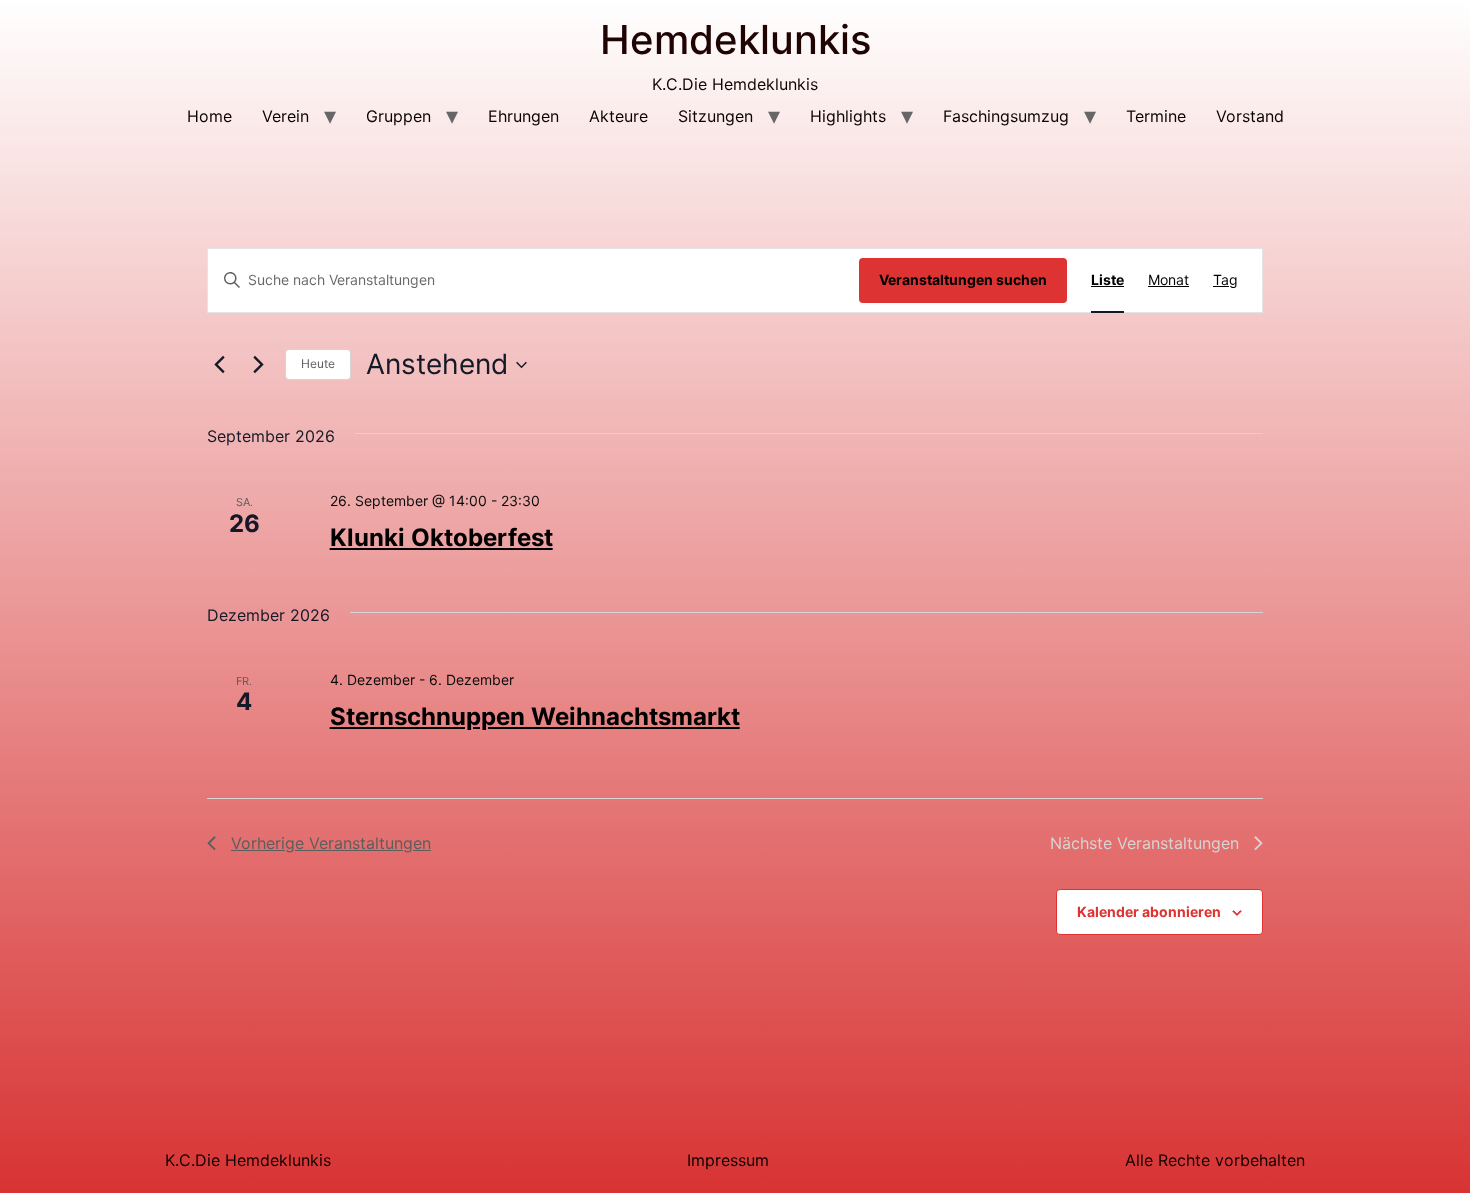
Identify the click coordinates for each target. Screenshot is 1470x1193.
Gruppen (398, 116)
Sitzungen (715, 116)
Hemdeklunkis (735, 39)
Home (209, 116)
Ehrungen (523, 116)
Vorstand (1250, 116)
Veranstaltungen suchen (963, 279)
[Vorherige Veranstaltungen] (219, 365)
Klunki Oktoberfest (441, 537)
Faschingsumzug (1006, 116)
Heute (318, 363)
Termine (1156, 116)
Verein (285, 116)
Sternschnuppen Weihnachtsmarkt (535, 716)
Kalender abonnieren (1149, 911)
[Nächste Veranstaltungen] (258, 365)
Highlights (848, 116)
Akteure (618, 116)
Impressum (728, 1160)
